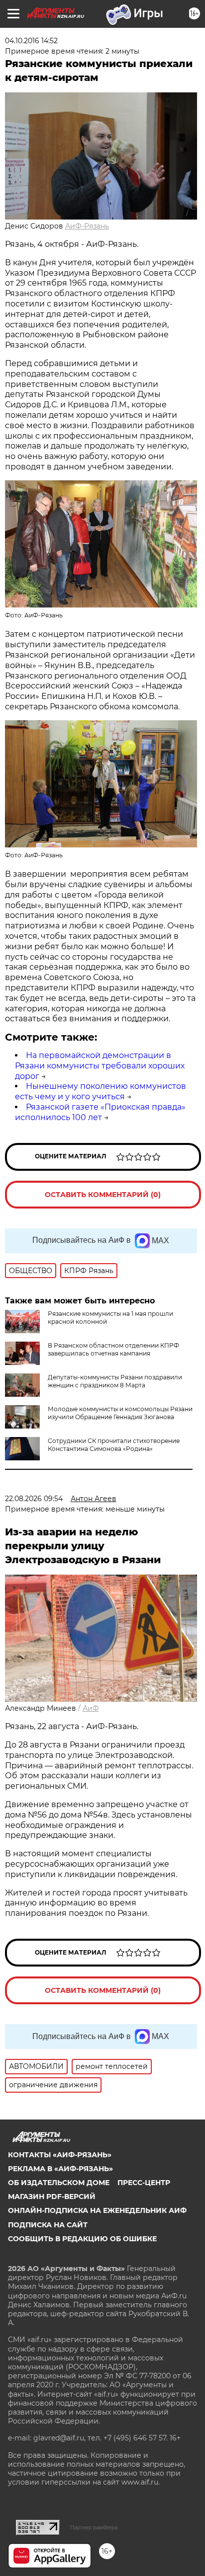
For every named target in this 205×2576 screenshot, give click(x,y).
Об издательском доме (59, 2183)
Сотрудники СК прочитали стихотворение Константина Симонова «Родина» (114, 1445)
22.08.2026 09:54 (34, 1499)
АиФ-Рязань (87, 226)
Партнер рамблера (94, 2527)
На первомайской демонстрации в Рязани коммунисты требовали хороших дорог (100, 1066)
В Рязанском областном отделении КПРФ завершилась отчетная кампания (113, 1349)
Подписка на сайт (48, 2225)
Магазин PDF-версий (52, 2197)
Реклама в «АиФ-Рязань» (60, 2169)
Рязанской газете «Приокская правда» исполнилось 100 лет (100, 1112)
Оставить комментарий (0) (103, 1195)
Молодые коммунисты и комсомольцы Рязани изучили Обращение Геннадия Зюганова (120, 1413)
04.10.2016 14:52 (31, 41)
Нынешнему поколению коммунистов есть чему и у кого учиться (101, 1091)
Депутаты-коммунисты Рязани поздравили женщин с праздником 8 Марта (115, 1381)
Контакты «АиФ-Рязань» (60, 2155)
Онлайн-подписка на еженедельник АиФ (97, 2210)
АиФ (91, 1708)
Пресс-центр (144, 2183)
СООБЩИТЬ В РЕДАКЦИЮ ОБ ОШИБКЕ (82, 2239)
